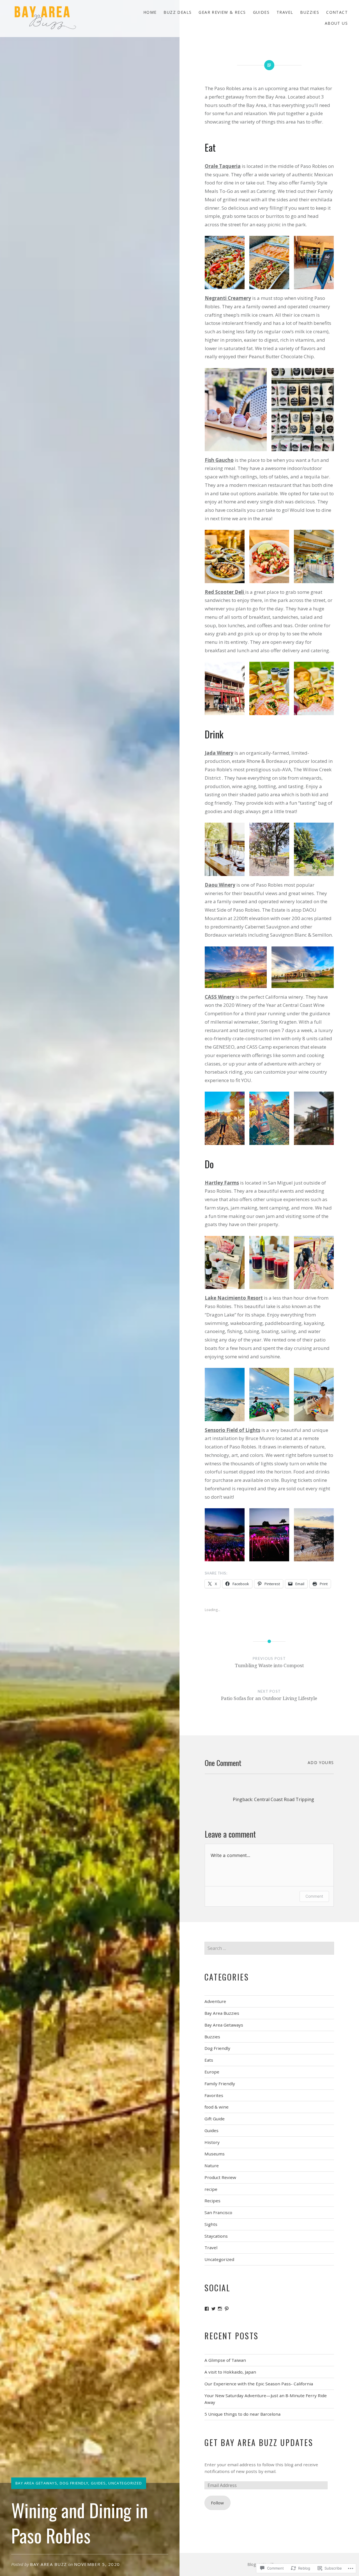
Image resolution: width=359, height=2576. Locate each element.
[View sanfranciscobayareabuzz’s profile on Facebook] (207, 2309)
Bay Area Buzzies (222, 2013)
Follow (217, 2503)
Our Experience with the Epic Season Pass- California (259, 2384)
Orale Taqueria (223, 166)
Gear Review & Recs (222, 12)
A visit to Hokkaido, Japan (230, 2372)
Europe (212, 2072)
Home (150, 12)
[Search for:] (269, 1948)
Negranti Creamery (228, 298)
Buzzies (310, 12)
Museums (215, 2154)
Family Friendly (220, 2084)
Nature (212, 2166)
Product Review (220, 2177)
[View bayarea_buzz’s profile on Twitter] (213, 2309)
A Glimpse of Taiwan (225, 2360)
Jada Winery (219, 753)
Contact (337, 12)
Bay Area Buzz (49, 2564)
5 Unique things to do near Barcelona (242, 2414)
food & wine (217, 2107)
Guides (261, 12)
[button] (225, 263)
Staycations (216, 2236)
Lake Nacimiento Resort (234, 1298)
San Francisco (218, 2212)
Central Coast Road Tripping (284, 1799)
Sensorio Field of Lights (233, 1430)
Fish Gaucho (219, 460)
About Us (336, 23)
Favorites (214, 2095)
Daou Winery (220, 885)
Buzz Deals (178, 12)
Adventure (215, 2001)
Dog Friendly (74, 2483)
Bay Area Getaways (36, 2483)
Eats (209, 2060)
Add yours (321, 1762)
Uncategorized (125, 2483)
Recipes (212, 2201)
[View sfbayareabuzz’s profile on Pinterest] (227, 2309)
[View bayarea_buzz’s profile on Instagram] (220, 2309)
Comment (314, 1896)
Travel (285, 12)
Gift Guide (215, 2119)
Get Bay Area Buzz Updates (259, 2442)
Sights (211, 2224)
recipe (211, 2189)
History (212, 2142)
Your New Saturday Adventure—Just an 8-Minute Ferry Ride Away (266, 2399)
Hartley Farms (222, 1183)
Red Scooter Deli (225, 592)
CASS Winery (220, 997)
